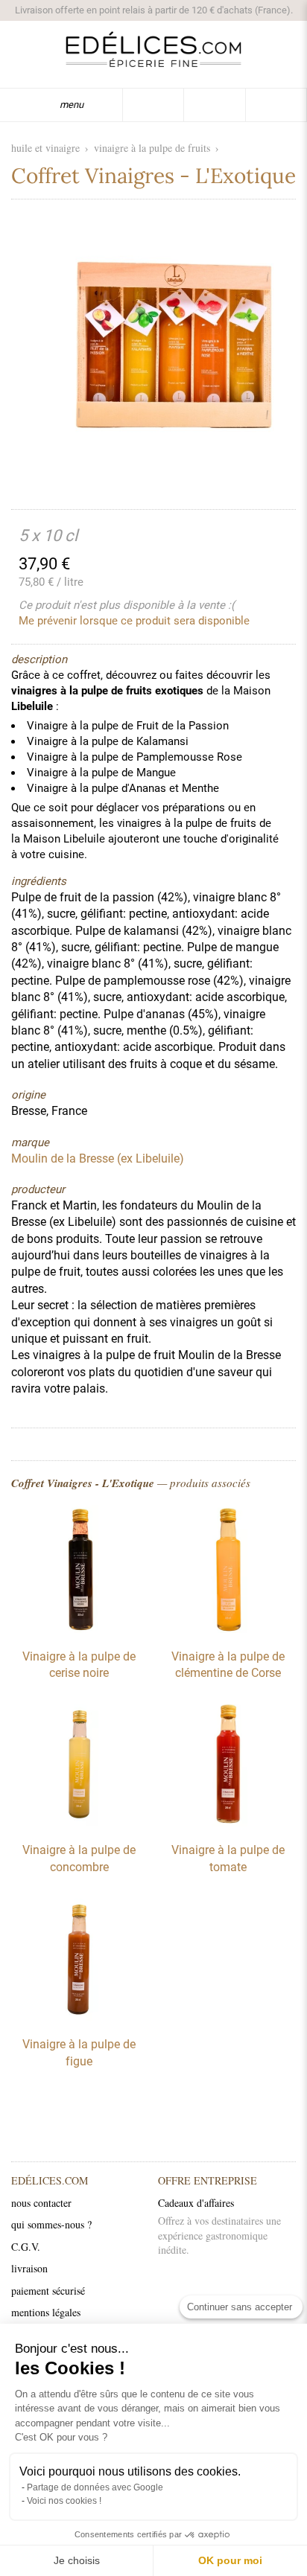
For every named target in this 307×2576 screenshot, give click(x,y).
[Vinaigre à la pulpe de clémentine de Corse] (228, 1629)
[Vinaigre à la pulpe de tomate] (228, 1823)
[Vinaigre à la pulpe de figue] (79, 2017)
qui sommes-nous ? (51, 2224)
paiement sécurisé (48, 2291)
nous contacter (41, 2203)
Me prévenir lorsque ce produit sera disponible (134, 621)
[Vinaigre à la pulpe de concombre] (79, 1823)
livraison (29, 2268)
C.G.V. (26, 2247)
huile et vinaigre (45, 148)
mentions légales (46, 2312)
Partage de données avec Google (95, 2487)
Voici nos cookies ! (64, 2501)
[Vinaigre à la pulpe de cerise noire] (79, 1629)
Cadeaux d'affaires (196, 2203)
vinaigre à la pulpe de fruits (152, 148)
